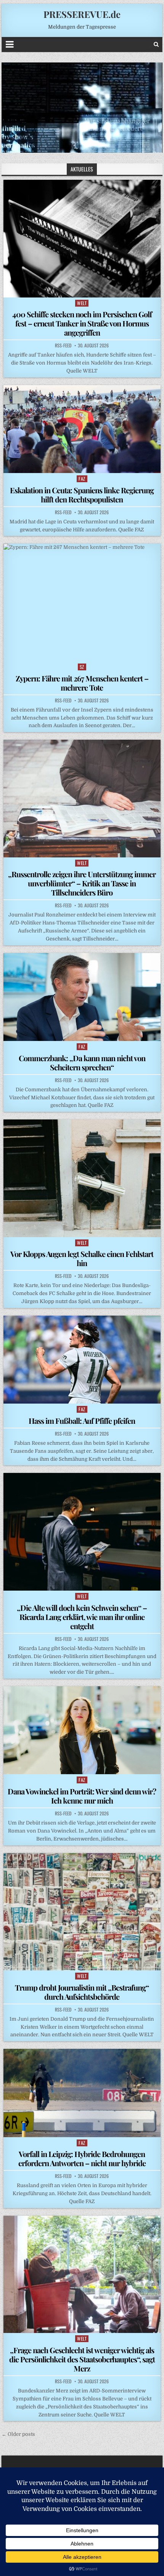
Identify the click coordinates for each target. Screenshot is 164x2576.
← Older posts (18, 2434)
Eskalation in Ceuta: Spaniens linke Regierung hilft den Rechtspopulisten (82, 495)
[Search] (156, 44)
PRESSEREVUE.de (82, 14)
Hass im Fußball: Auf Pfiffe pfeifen (82, 1421)
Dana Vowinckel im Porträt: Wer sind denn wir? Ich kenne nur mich (82, 1796)
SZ (82, 667)
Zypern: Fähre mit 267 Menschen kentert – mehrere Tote (82, 683)
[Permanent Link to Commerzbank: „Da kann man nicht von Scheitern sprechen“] (82, 997)
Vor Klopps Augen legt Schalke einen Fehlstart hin (82, 1258)
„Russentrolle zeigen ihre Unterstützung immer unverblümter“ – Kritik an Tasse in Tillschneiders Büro (82, 883)
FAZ (82, 479)
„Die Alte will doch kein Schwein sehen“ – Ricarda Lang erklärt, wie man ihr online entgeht (82, 1617)
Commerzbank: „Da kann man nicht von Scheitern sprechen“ (82, 1063)
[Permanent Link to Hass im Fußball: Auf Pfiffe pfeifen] (82, 1360)
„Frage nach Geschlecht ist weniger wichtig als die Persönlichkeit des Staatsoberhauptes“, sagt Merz (82, 2359)
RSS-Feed (63, 345)
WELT (82, 303)
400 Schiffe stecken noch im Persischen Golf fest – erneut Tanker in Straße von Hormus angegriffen (82, 323)
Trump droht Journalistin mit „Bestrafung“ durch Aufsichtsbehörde (82, 1992)
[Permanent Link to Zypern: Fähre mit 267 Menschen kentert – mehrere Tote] (82, 602)
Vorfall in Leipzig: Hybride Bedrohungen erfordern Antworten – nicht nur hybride (82, 2158)
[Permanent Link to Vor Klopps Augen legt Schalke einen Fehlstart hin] (82, 1178)
